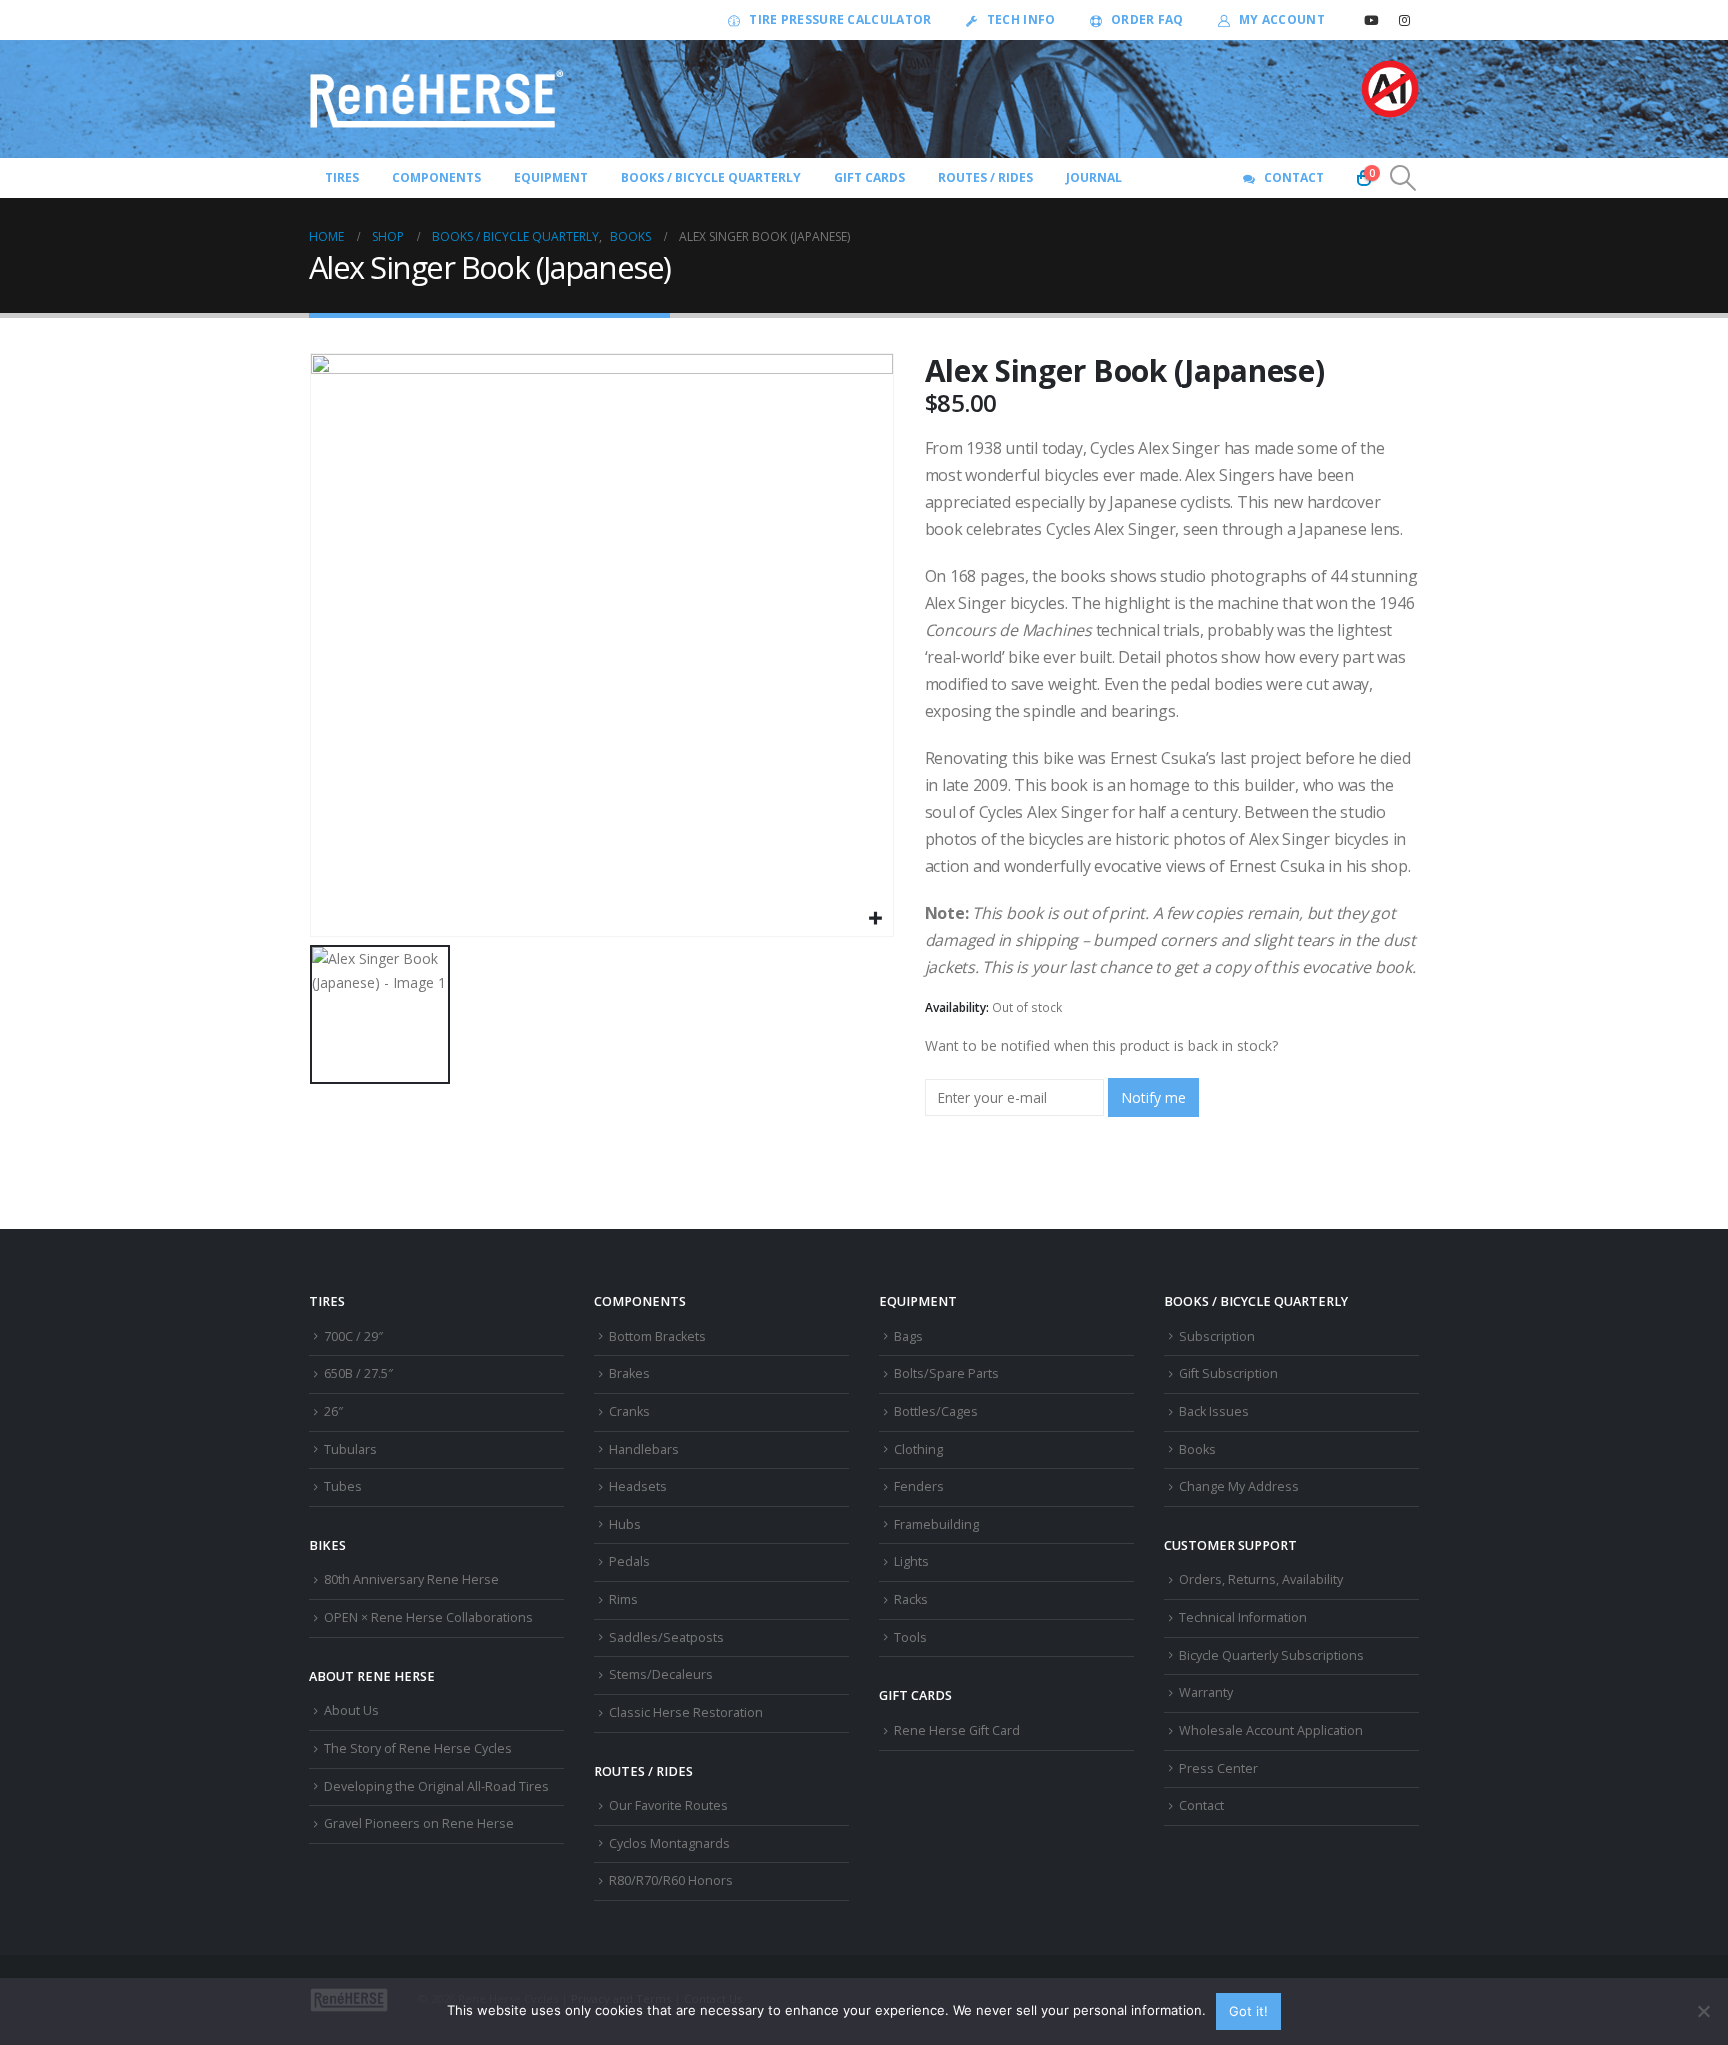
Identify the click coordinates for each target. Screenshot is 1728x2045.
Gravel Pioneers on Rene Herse (419, 1823)
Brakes (629, 1373)
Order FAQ (1147, 19)
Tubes (343, 1486)
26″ (333, 1411)
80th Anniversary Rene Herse (411, 1579)
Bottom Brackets (657, 1336)
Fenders (919, 1486)
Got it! (1248, 2011)
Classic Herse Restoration (686, 1712)
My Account (1282, 19)
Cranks (629, 1411)
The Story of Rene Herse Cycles (418, 1748)
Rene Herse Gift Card (957, 1730)
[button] (1403, 178)
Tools (910, 1637)
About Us (351, 1710)
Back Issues (1214, 1411)
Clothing (918, 1449)
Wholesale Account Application (1271, 1730)
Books (1197, 1449)
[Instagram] (1404, 20)
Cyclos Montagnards (671, 1843)
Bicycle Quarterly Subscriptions (1271, 1655)
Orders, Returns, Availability (1261, 1579)
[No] (1703, 2011)
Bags (908, 1336)
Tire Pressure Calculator (840, 19)
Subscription (1217, 1336)
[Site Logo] (437, 99)
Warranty (1206, 1692)
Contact (1294, 177)
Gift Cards (869, 177)
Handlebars (644, 1449)
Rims (623, 1599)
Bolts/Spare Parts (946, 1373)
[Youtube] (1371, 20)
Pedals (629, 1561)
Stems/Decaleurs (661, 1674)
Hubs (625, 1524)
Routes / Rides (985, 177)
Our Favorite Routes (668, 1805)
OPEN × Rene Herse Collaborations (428, 1617)
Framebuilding (936, 1524)
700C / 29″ (353, 1336)
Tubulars (350, 1449)
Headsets (638, 1486)
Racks (911, 1599)
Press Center (1218, 1768)
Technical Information (1243, 1617)
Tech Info (1021, 19)
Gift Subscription (1228, 1373)
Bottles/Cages (936, 1411)
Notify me (1153, 1097)
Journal (1094, 177)
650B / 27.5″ (358, 1373)
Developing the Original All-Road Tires (436, 1786)
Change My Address (1239, 1486)
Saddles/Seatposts (666, 1637)
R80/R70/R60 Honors (671, 1880)
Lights (911, 1561)
